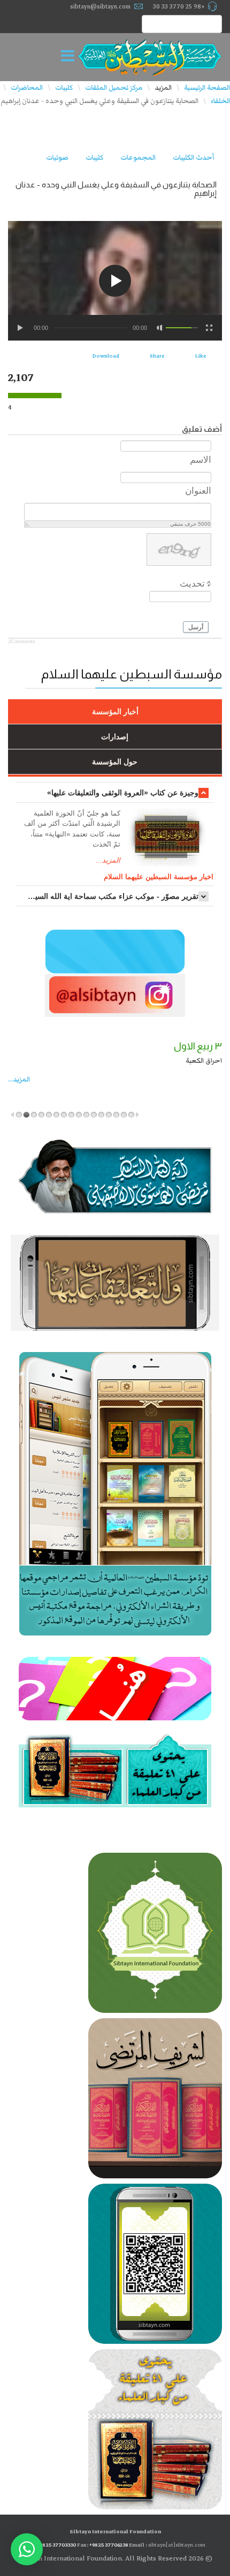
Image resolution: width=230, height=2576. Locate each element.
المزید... (19, 1079)
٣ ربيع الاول (198, 1046)
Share (157, 356)
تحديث (192, 584)
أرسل (196, 627)
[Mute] (160, 328)
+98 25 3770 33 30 (179, 6)
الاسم (201, 459)
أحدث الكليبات (193, 157)
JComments (22, 642)
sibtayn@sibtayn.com (100, 6)
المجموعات (138, 157)
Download (106, 356)
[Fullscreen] (209, 328)
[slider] (182, 328)
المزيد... (108, 860)
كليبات (94, 157)
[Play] (21, 328)
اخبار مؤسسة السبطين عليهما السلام (159, 877)
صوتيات (57, 157)
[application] (115, 281)
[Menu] (71, 57)
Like (201, 356)
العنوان (198, 491)
